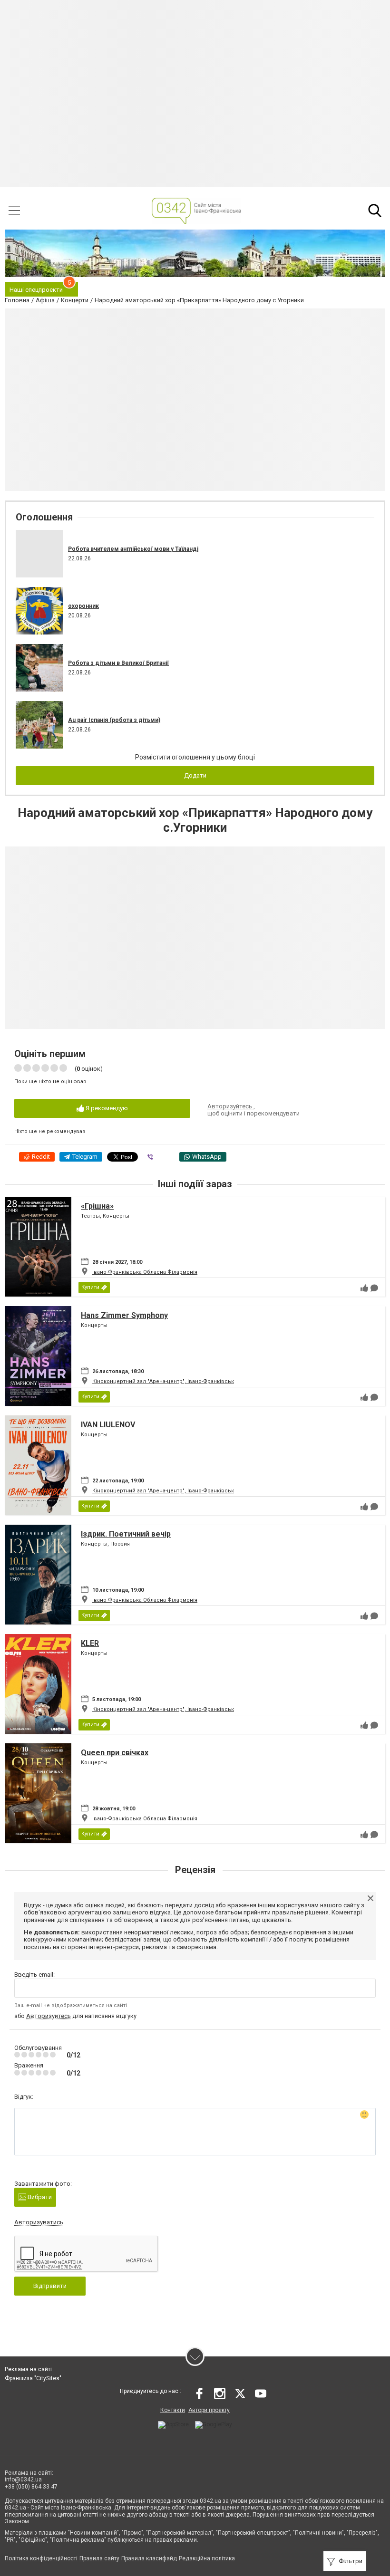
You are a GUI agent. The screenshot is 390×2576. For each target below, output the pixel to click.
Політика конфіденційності (41, 2558)
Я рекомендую (106, 1108)
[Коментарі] (374, 1288)
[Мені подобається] (364, 1288)
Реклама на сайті (28, 2369)
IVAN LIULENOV (108, 1425)
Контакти (173, 2410)
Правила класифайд (149, 2558)
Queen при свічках (115, 1753)
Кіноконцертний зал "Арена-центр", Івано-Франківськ (163, 1381)
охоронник (83, 606)
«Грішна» (97, 1206)
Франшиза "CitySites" (33, 2378)
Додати (195, 775)
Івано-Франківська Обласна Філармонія (145, 1272)
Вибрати (39, 2197)
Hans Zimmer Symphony (124, 1315)
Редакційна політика (207, 2558)
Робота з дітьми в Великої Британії (118, 663)
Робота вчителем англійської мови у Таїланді (133, 549)
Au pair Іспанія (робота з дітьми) (114, 720)
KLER (90, 1643)
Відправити (50, 2286)
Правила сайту (99, 2558)
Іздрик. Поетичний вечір (126, 1534)
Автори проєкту (209, 2410)
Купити (90, 1287)
